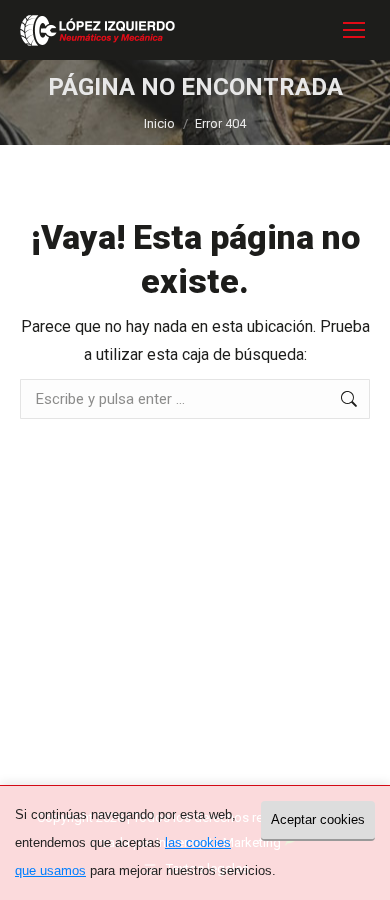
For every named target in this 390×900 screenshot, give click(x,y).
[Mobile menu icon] (354, 30)
